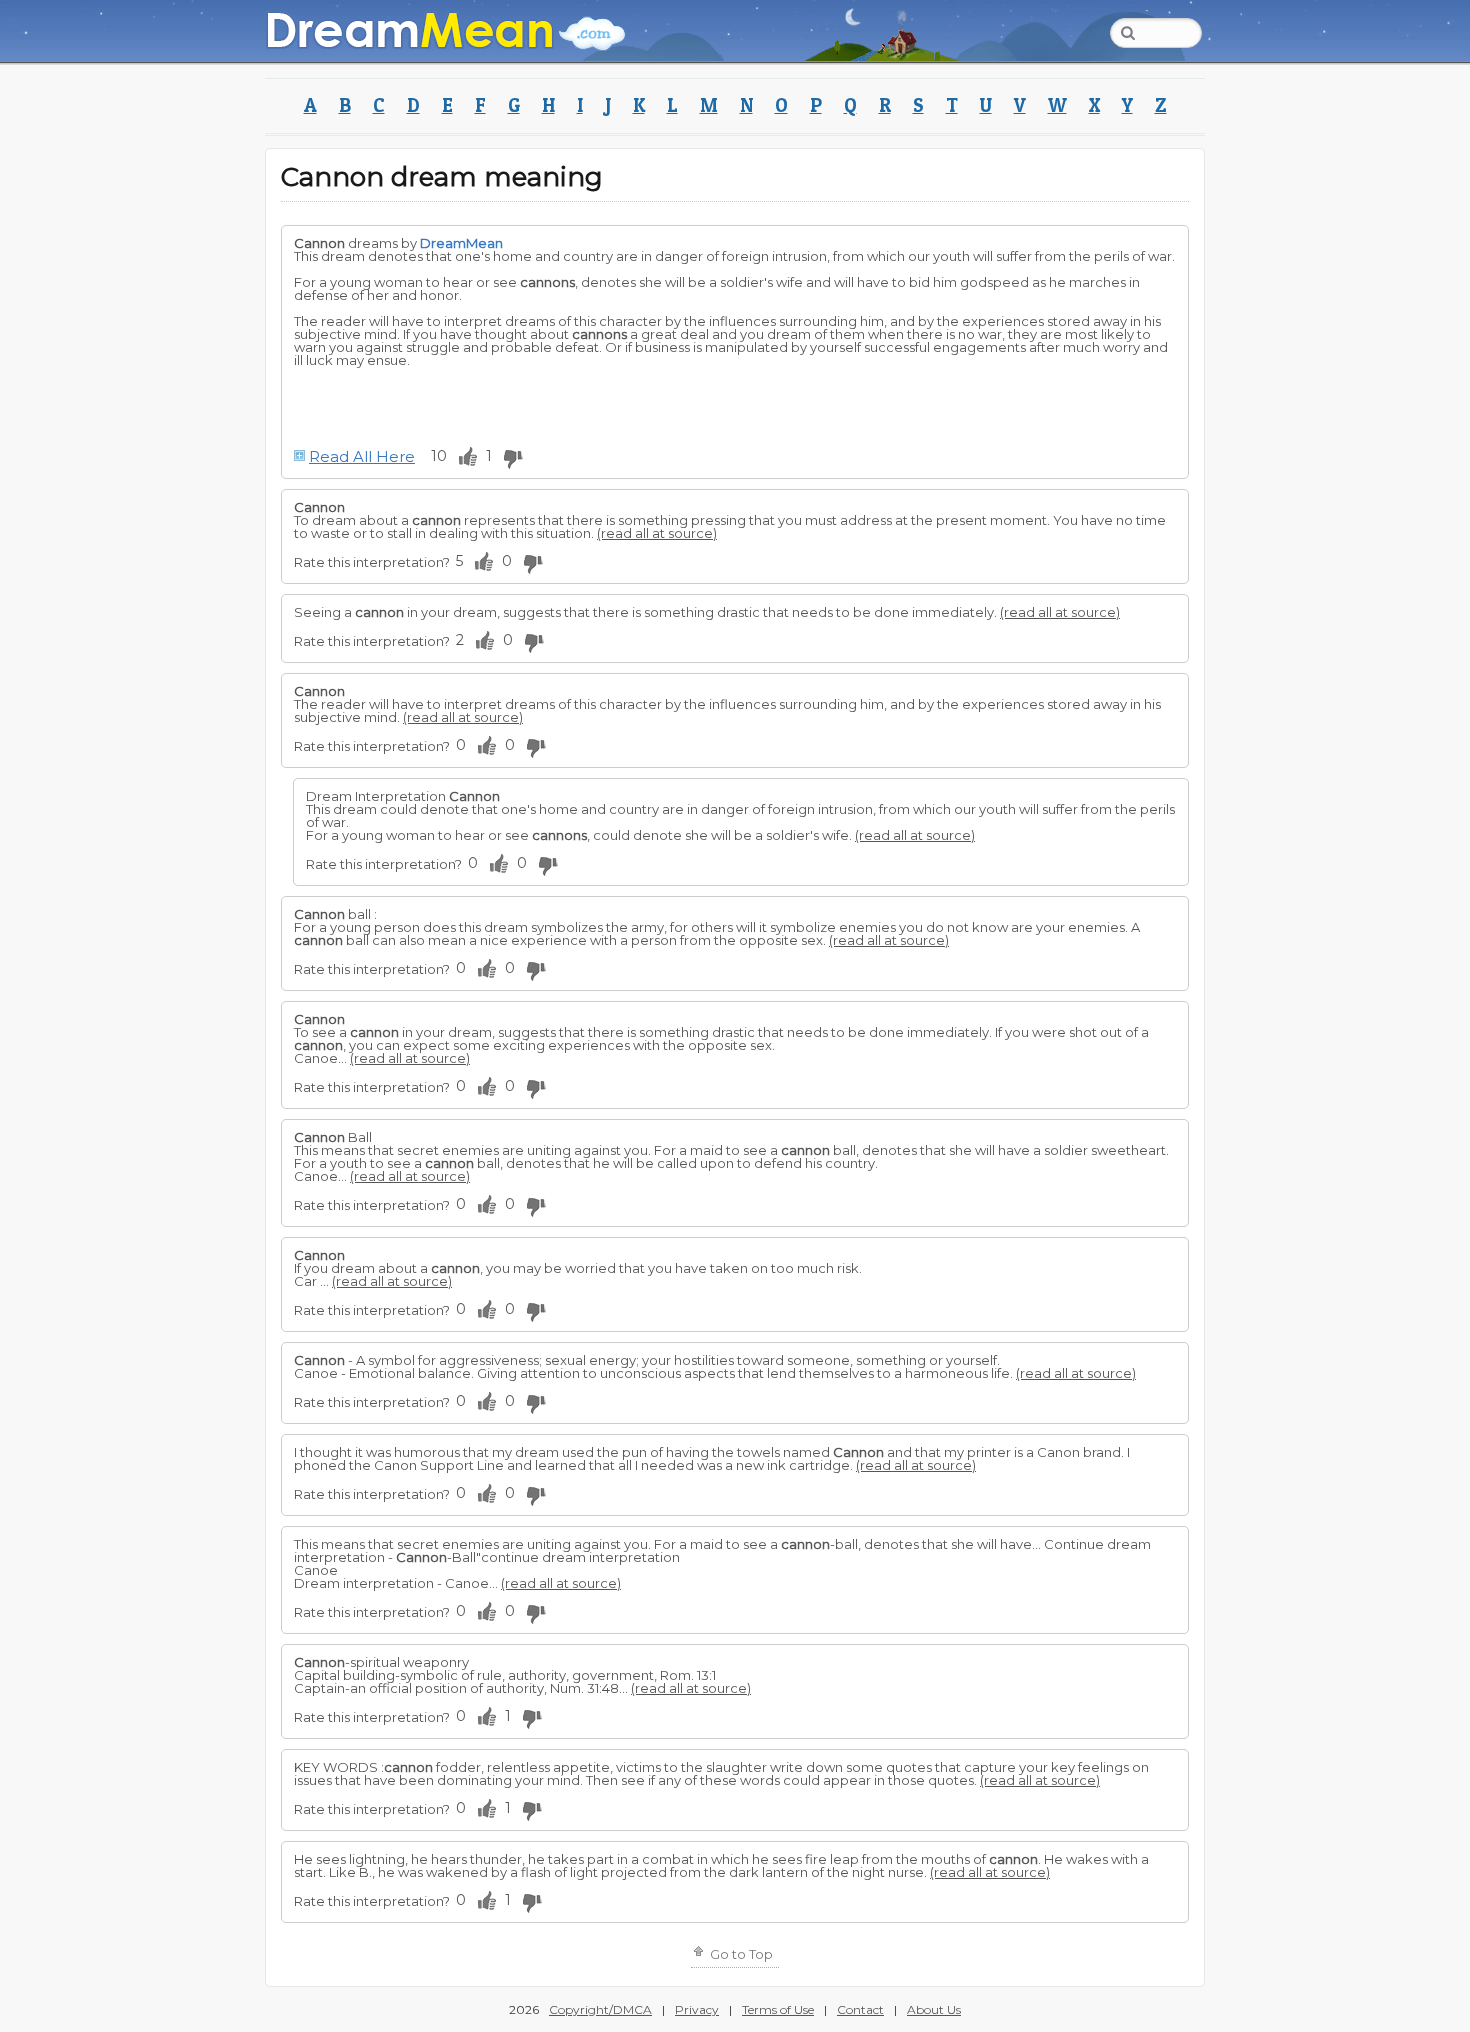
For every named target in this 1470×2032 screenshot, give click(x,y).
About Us (934, 2009)
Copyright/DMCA (600, 2009)
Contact (860, 2009)
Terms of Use (778, 2009)
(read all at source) (657, 533)
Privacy (697, 2009)
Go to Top (740, 1954)
